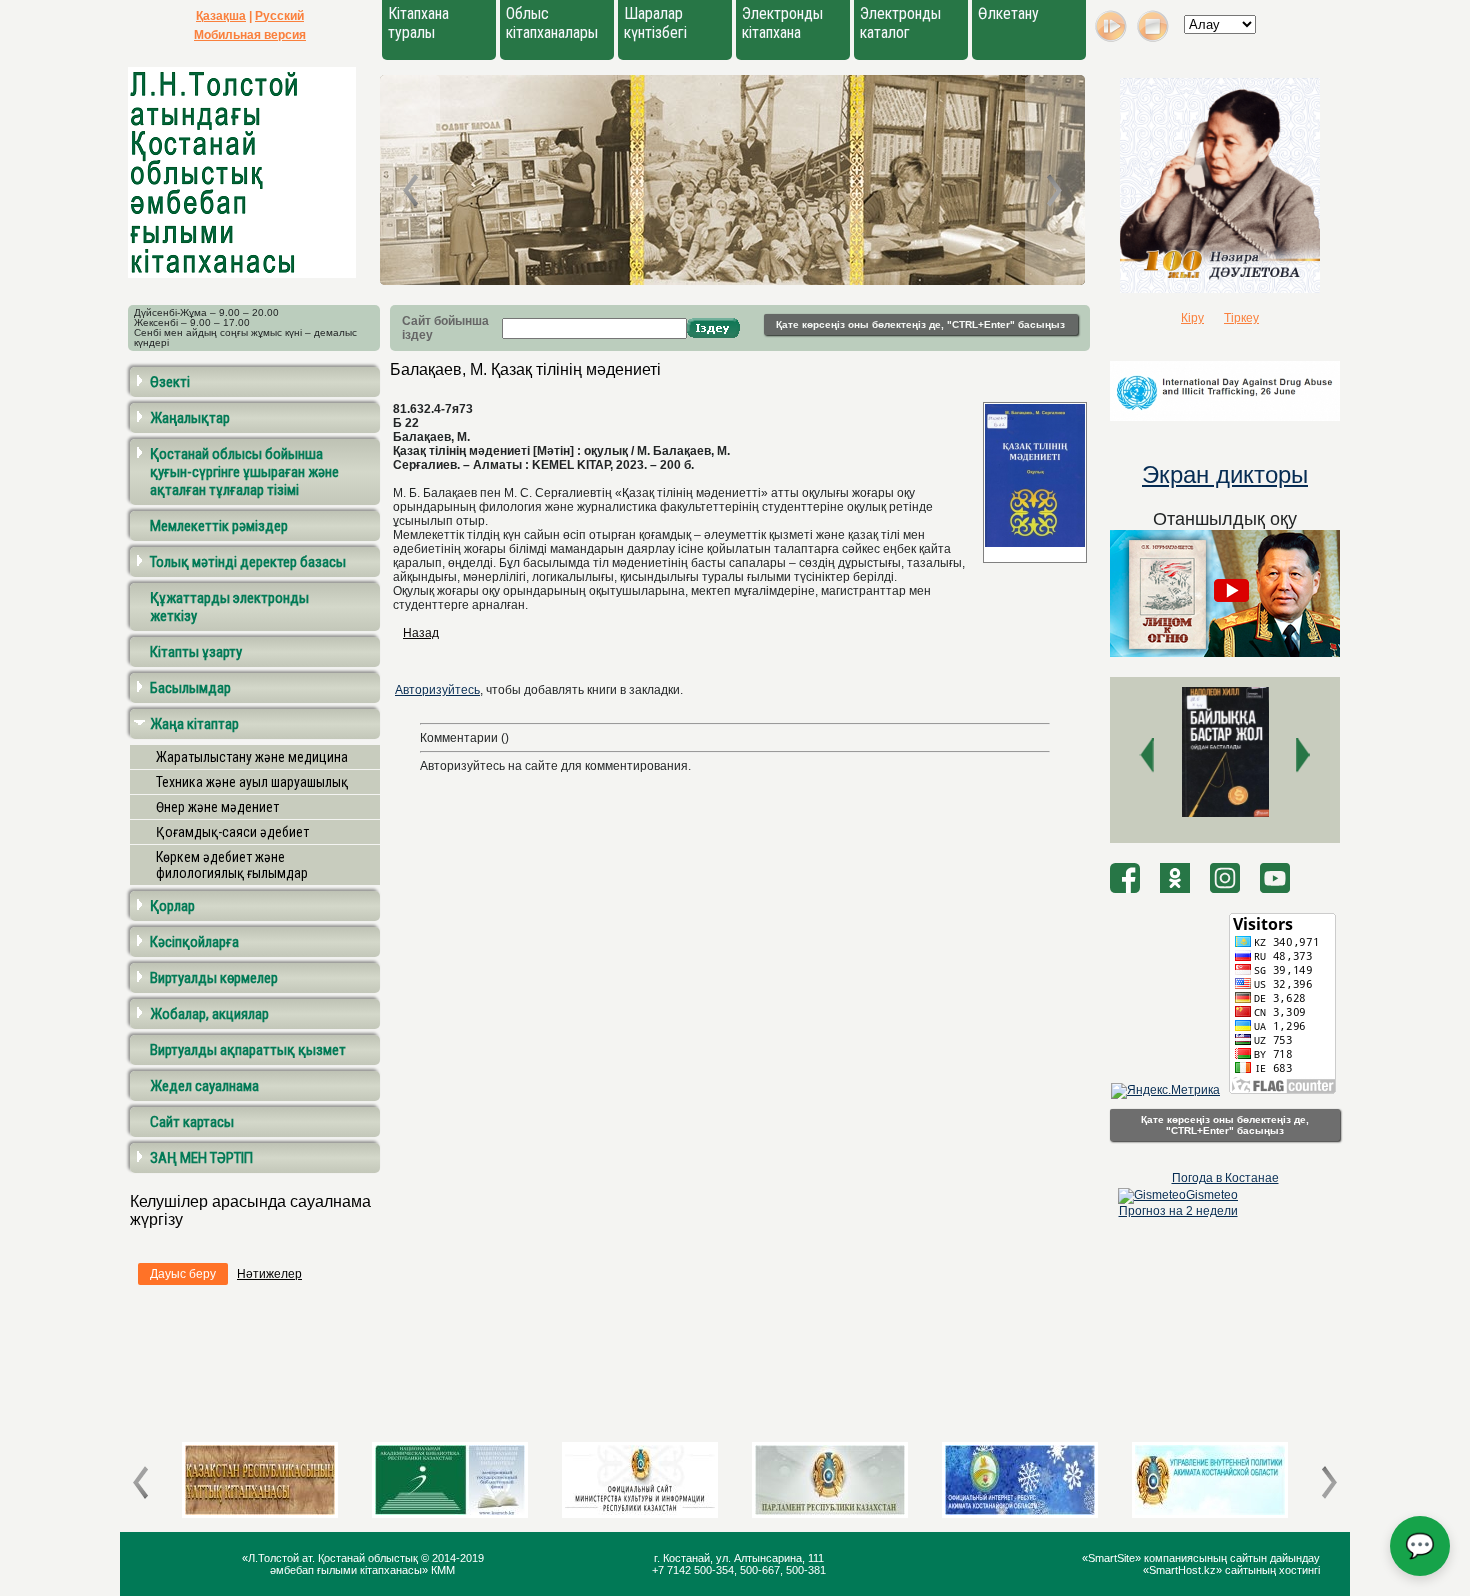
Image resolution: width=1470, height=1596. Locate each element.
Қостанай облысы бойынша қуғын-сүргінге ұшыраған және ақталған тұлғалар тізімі (244, 472)
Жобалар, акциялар (209, 1014)
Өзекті (170, 382)
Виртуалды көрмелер (214, 978)
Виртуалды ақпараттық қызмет (248, 1050)
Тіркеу (1241, 318)
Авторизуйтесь (437, 690)
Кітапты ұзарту (196, 652)
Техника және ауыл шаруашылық (252, 782)
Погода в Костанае (1225, 1178)
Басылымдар (190, 688)
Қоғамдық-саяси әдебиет (232, 832)
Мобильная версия (250, 35)
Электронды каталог (900, 23)
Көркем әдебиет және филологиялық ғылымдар (232, 865)
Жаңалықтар (190, 418)
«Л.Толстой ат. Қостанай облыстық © (337, 1558)
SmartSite (1111, 1558)
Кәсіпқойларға (194, 942)
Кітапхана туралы (418, 23)
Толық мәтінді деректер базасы (248, 562)
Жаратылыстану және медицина (252, 757)
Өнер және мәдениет (217, 807)
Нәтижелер (269, 1274)
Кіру (1192, 318)
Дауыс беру (183, 1274)
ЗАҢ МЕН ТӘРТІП (201, 1158)
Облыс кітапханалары (552, 23)
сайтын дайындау (1275, 1558)
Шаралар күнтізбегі (655, 23)
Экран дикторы (1225, 474)
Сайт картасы (192, 1122)
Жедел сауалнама (204, 1086)
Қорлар (172, 906)
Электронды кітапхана (782, 23)
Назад (421, 633)
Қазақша (221, 16)
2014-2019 (458, 1558)
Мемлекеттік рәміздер (219, 526)
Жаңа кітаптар (194, 724)
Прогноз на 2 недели (1178, 1211)
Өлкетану (1008, 13)
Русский (279, 16)
